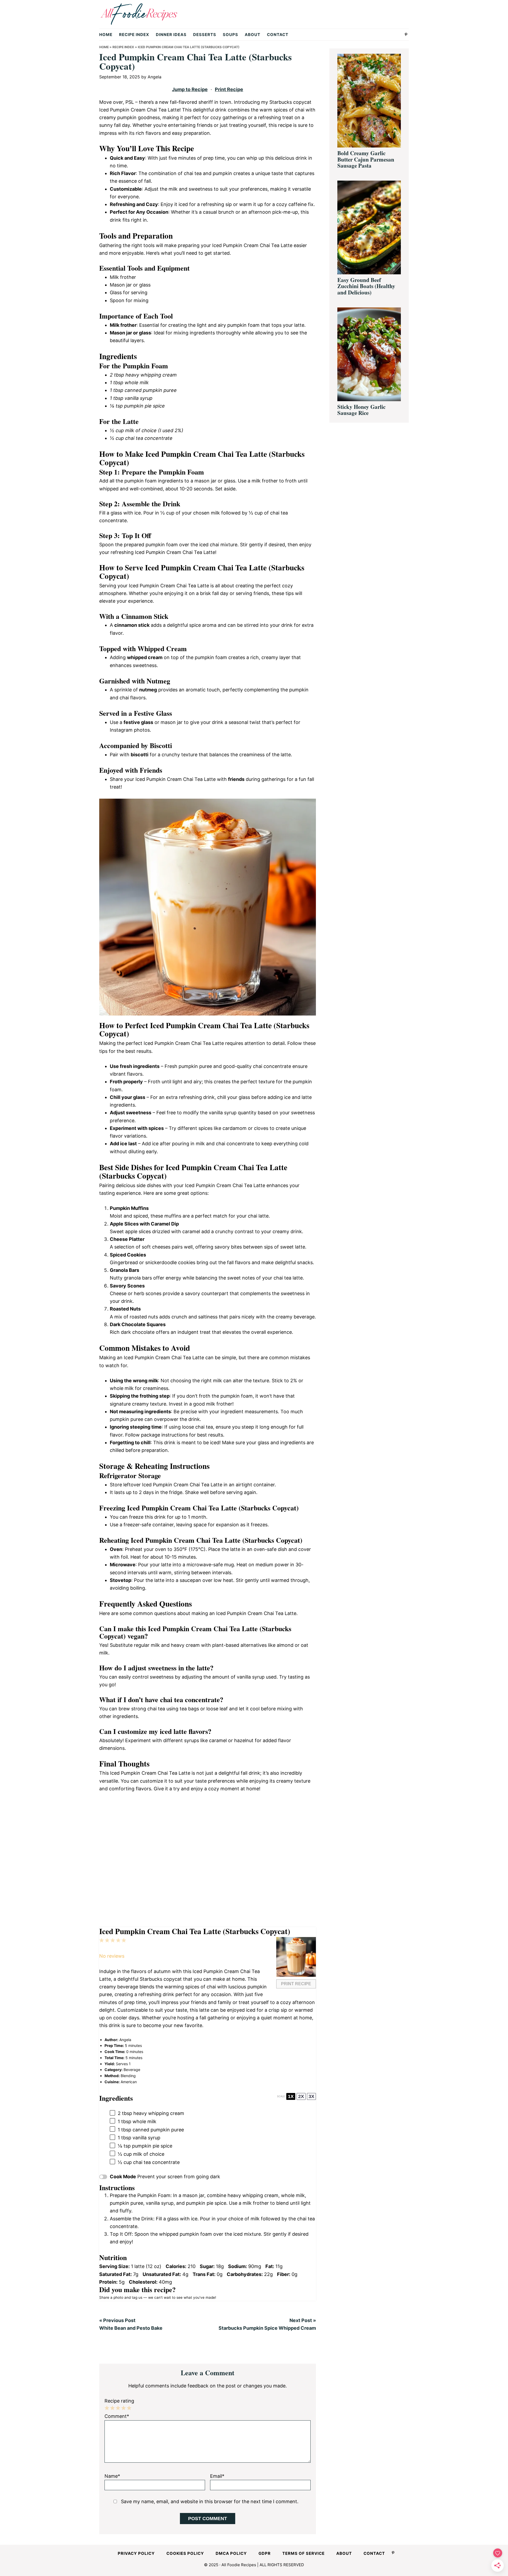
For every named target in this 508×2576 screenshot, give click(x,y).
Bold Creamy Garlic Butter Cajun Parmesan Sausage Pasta (366, 159)
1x (291, 2096)
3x (311, 2096)
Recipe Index (123, 47)
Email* (217, 2476)
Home (104, 47)
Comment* (117, 2416)
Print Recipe (229, 89)
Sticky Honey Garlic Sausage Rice (361, 410)
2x (301, 2096)
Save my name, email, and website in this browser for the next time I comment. (210, 2501)
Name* (112, 2476)
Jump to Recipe (190, 89)
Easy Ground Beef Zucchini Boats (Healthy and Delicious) (366, 286)
